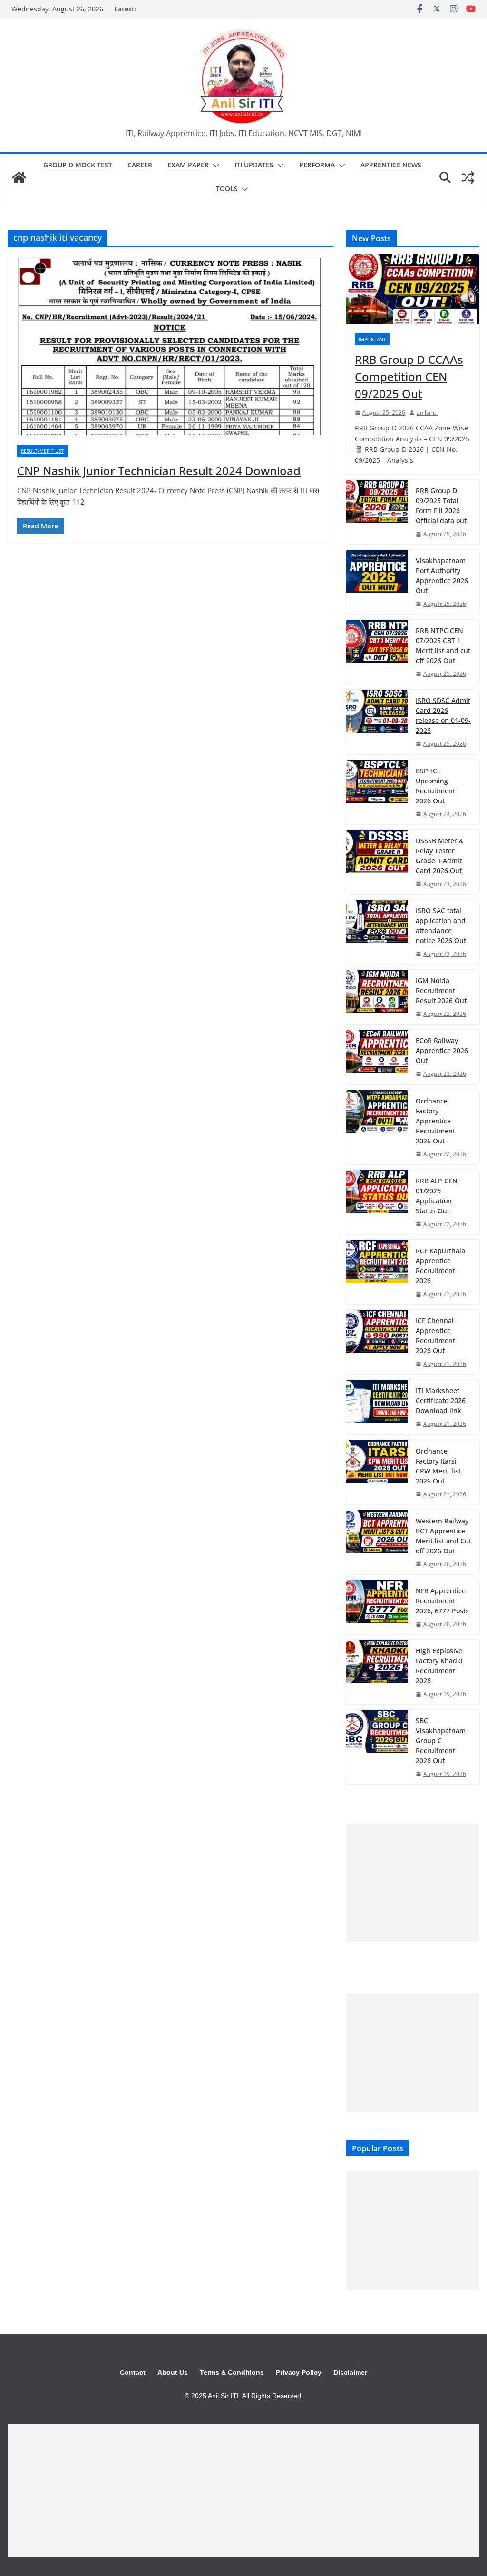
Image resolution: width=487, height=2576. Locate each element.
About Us (173, 2372)
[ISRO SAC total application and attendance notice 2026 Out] (377, 932)
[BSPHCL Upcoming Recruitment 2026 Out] (377, 792)
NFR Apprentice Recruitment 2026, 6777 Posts (442, 1601)
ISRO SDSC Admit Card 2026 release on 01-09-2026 (443, 715)
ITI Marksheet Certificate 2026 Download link (441, 1400)
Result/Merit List (43, 451)
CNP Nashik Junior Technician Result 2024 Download (159, 471)
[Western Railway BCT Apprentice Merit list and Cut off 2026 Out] (377, 1542)
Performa (317, 165)
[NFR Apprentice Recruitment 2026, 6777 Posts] (377, 1607)
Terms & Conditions (232, 2372)
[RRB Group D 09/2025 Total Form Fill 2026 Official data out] (377, 512)
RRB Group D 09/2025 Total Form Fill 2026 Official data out (441, 506)
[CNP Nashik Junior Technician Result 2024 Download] (170, 345)
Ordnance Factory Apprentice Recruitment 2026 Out (435, 1121)
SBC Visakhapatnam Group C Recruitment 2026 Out (442, 1741)
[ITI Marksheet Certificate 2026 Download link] (377, 1407)
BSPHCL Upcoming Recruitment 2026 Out (435, 786)
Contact (133, 2372)
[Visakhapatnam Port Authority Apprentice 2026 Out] (377, 582)
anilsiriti (427, 413)
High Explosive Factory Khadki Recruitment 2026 (439, 1666)
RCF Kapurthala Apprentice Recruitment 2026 (440, 1266)
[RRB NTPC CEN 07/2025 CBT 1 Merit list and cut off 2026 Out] (377, 652)
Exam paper (188, 165)
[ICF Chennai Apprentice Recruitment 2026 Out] (377, 1342)
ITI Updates (254, 165)
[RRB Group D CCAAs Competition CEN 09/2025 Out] (413, 289)
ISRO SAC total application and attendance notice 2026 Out (441, 926)
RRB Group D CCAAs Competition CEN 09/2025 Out (409, 376)
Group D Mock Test (78, 165)
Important (372, 339)
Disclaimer (350, 2372)
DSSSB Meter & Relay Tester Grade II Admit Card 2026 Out (440, 856)
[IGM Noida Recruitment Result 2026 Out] (377, 997)
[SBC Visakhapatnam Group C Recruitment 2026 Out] (377, 1747)
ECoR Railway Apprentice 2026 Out (442, 1050)
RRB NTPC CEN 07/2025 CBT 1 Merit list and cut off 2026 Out (443, 645)
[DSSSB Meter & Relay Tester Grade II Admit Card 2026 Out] (377, 862)
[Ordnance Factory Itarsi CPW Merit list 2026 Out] (377, 1472)
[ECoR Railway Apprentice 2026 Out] (377, 1057)
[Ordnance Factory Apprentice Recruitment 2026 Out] (377, 1127)
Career (140, 165)
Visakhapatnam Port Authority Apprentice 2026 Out (442, 576)
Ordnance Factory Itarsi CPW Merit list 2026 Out (438, 1466)
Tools (227, 189)
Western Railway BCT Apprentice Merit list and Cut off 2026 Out (443, 1536)
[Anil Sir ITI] (19, 177)
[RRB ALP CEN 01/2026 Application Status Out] (377, 1202)
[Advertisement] (413, 1883)
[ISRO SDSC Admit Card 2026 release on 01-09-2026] (377, 722)
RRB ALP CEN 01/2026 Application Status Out (437, 1196)
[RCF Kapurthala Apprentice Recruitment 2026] (377, 1272)
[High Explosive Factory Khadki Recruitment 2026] (377, 1672)
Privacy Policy (299, 2372)
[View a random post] (468, 177)
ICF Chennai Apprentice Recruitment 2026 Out (435, 1336)
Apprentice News (391, 165)
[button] (214, 166)
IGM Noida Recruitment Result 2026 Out (441, 990)
